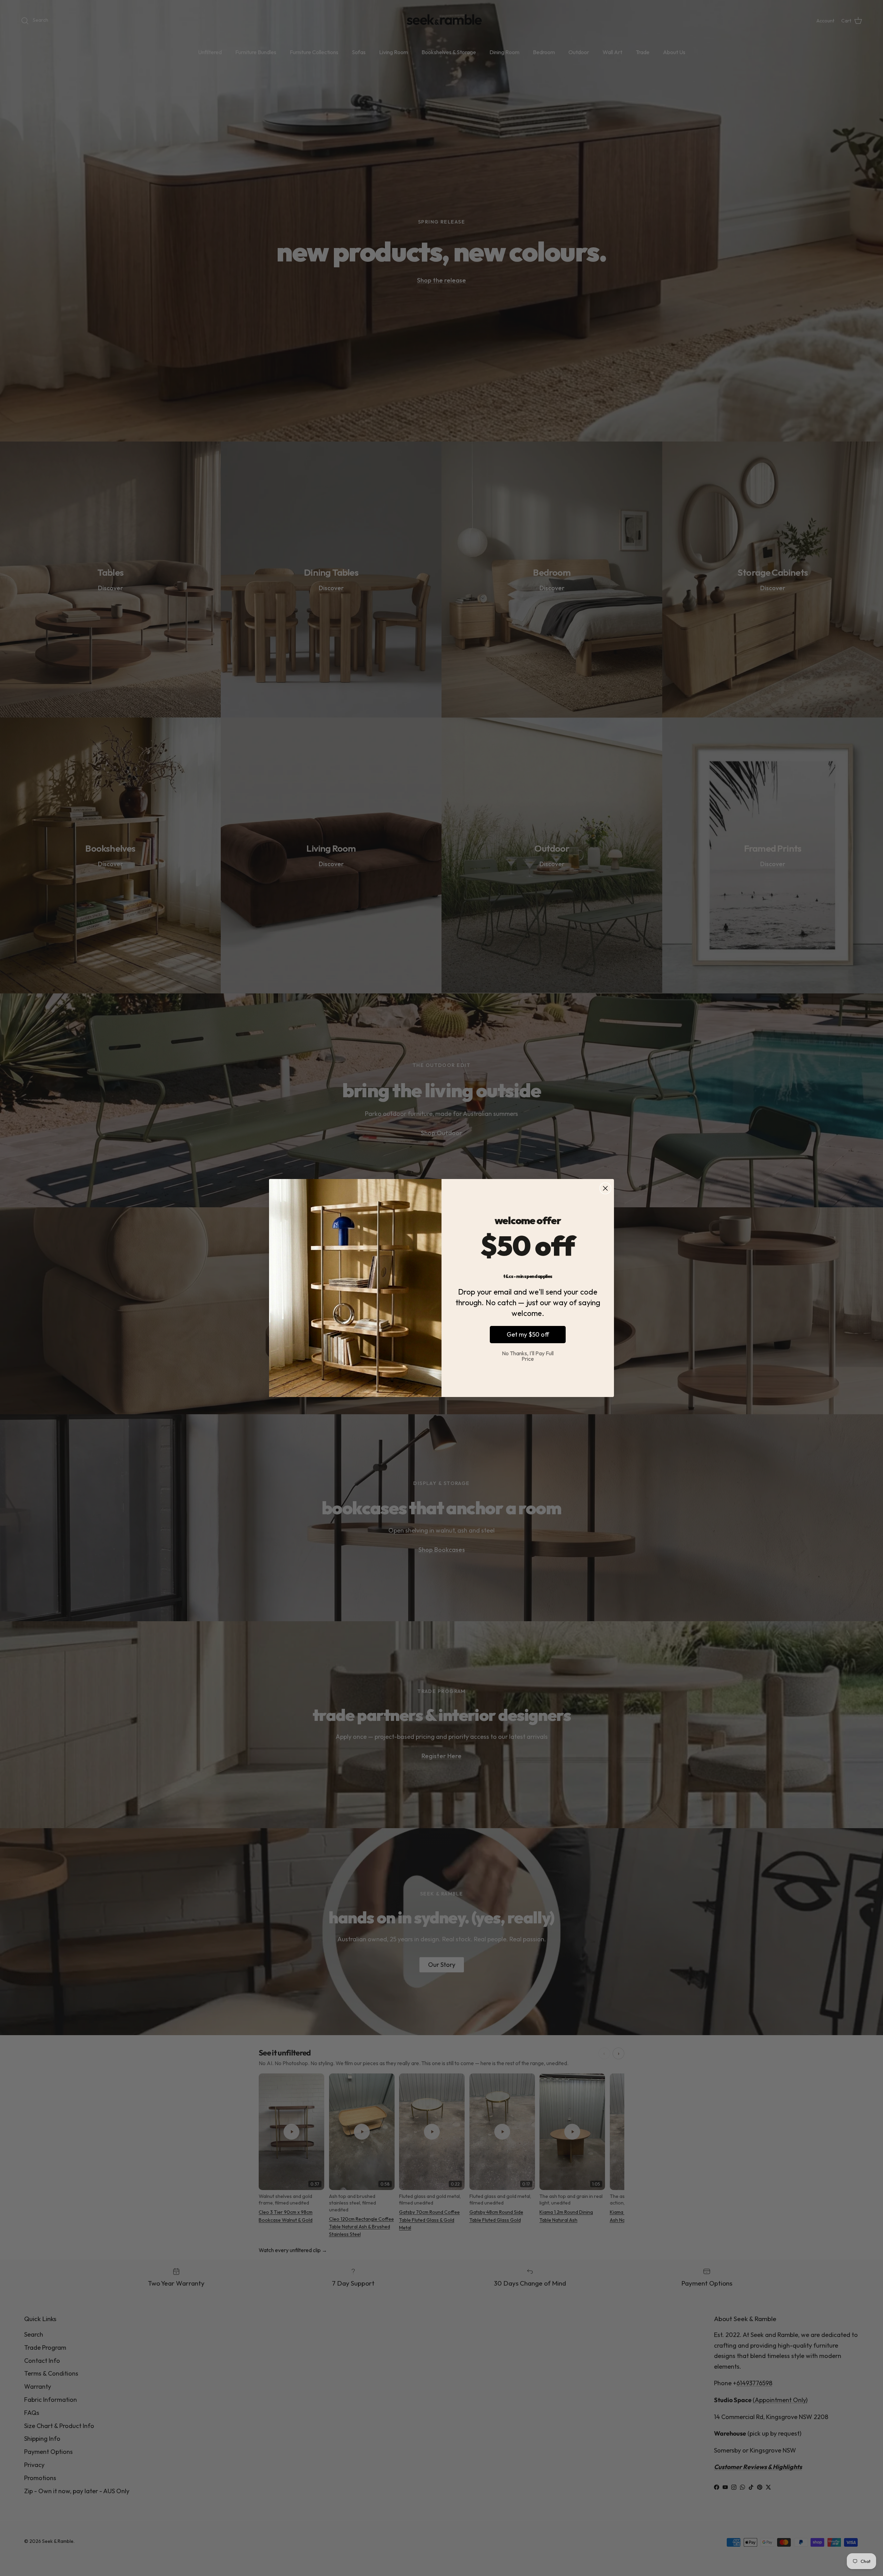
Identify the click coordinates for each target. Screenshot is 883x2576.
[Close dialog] (605, 1188)
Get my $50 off (528, 1334)
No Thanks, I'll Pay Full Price (528, 1356)
